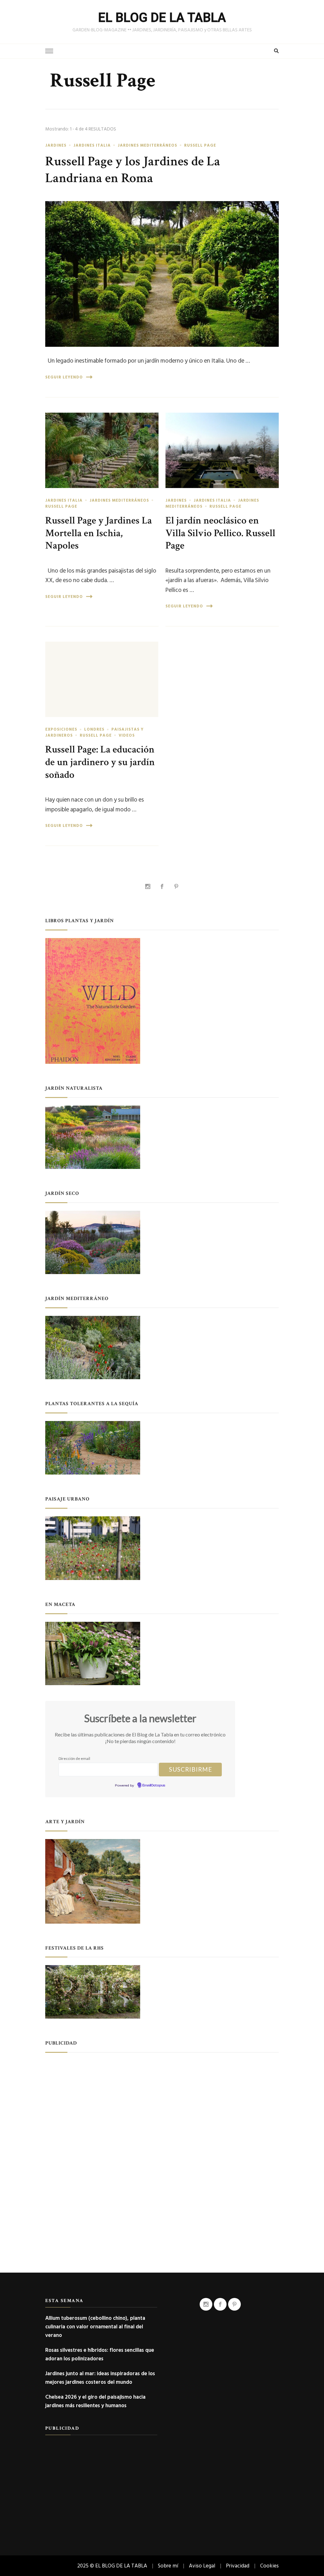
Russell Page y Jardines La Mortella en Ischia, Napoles (99, 533)
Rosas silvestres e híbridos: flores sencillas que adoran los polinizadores (100, 2354)
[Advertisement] (162, 2105)
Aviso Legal (202, 2566)
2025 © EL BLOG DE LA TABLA (112, 2566)
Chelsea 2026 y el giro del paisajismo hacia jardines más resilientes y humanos (95, 2401)
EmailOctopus (154, 1786)
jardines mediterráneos (147, 145)
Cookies (269, 2566)
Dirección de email (74, 1758)
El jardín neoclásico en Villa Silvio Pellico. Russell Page (220, 533)
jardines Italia (92, 145)
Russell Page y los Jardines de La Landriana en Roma (133, 170)
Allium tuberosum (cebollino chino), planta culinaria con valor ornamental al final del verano (95, 2327)
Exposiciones (61, 729)
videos (127, 735)
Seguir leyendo (64, 377)
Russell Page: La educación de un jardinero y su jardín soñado (100, 762)
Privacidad (238, 2566)
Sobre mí (168, 2566)
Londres (94, 729)
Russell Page (200, 145)
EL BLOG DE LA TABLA (162, 18)
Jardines (56, 145)
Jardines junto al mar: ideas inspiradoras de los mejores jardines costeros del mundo (100, 2378)
